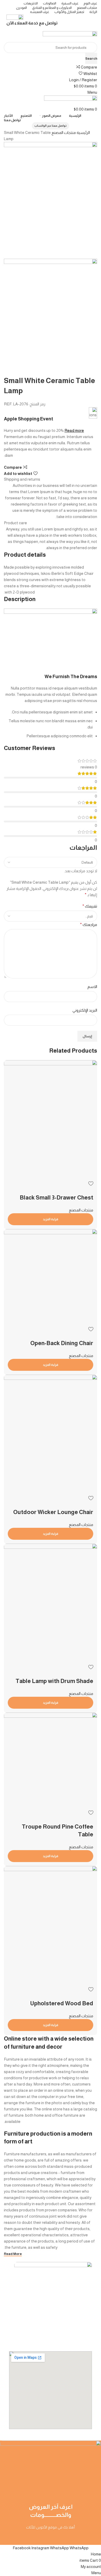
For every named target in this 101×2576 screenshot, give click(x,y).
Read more (74, 430)
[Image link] (53, 2269)
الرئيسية (83, 132)
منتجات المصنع (63, 132)
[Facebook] (95, 2537)
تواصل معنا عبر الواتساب (51, 126)
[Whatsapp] (81, 2537)
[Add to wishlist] (91, 1989)
